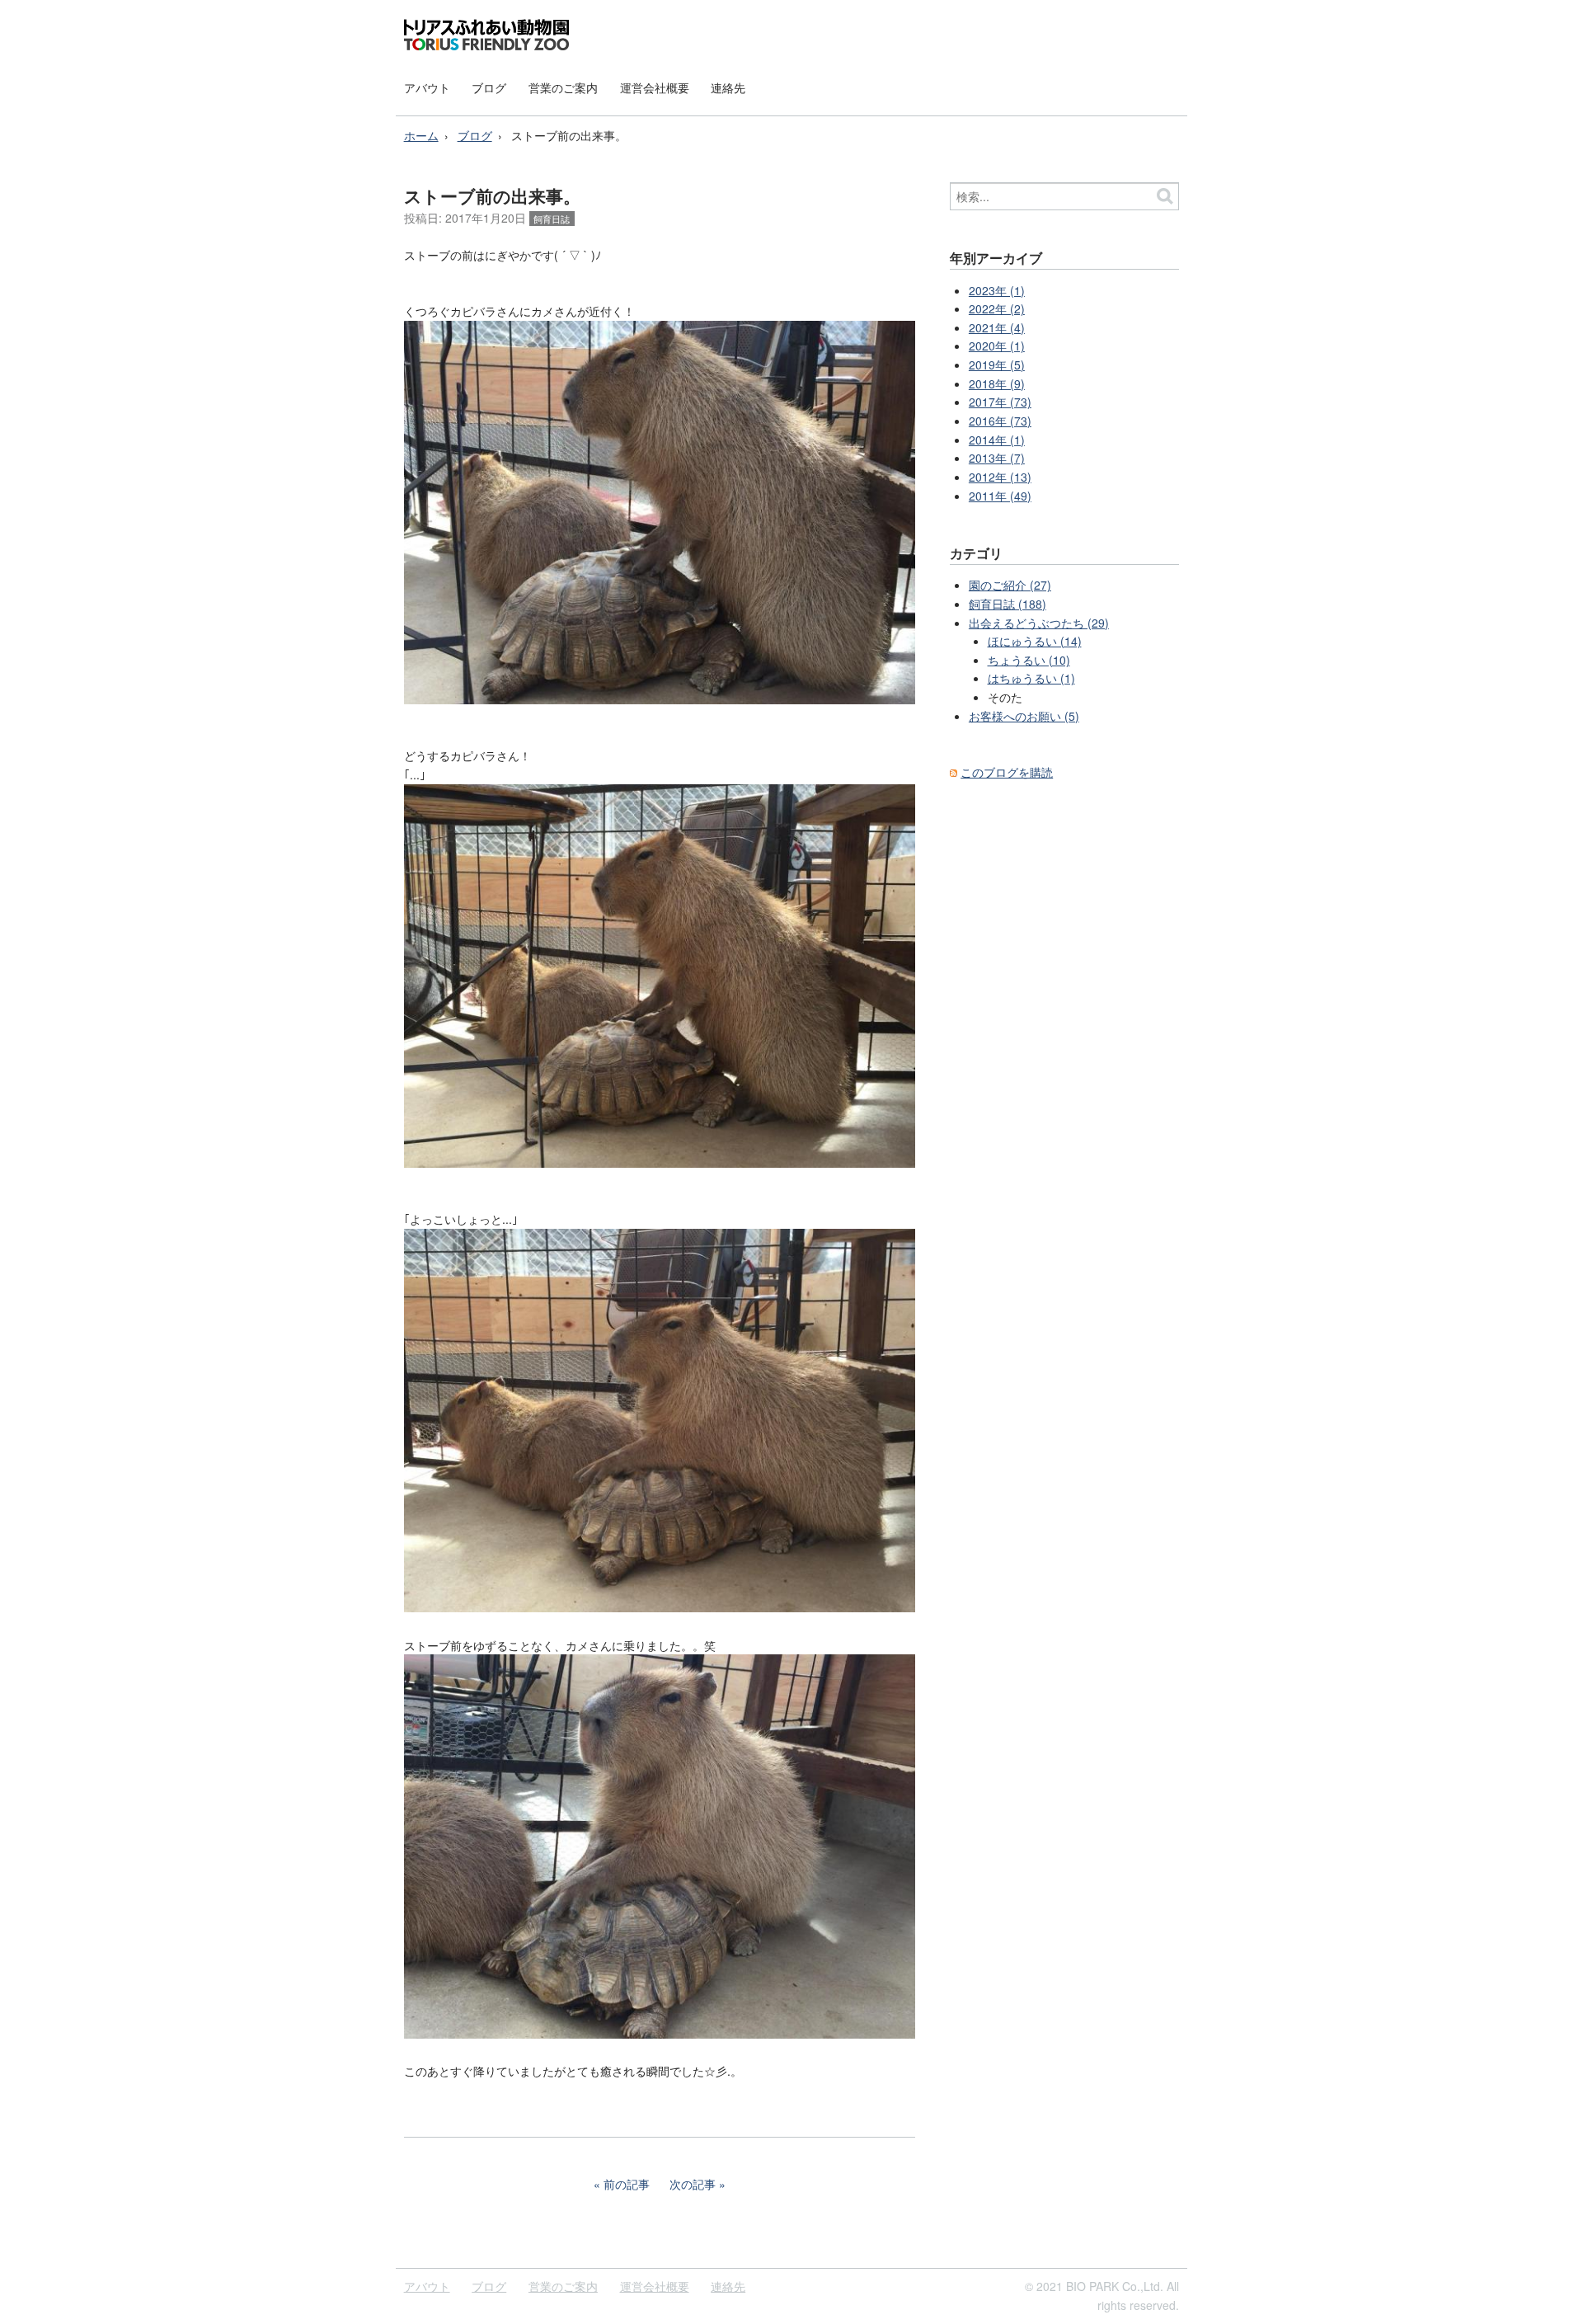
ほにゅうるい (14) (1035, 641)
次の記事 (693, 2184)
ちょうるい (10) (1029, 660)
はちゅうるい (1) (1031, 678)
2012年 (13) (1000, 477)
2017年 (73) (1000, 402)
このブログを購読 (1007, 772)
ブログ (489, 87)
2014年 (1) (997, 440)
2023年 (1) (997, 290)
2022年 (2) (997, 308)
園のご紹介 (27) (1010, 585)
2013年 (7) (997, 458)
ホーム (421, 135)
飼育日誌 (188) (1008, 604)
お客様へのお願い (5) (1024, 716)
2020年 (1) (997, 346)
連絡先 (728, 87)
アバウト (427, 87)
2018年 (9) (997, 383)
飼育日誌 (552, 219)
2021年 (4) (997, 327)
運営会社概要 (655, 87)
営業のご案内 (563, 87)
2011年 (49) (1000, 496)
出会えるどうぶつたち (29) (1039, 623)
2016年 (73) (1000, 421)
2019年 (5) (997, 365)
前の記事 (627, 2184)
